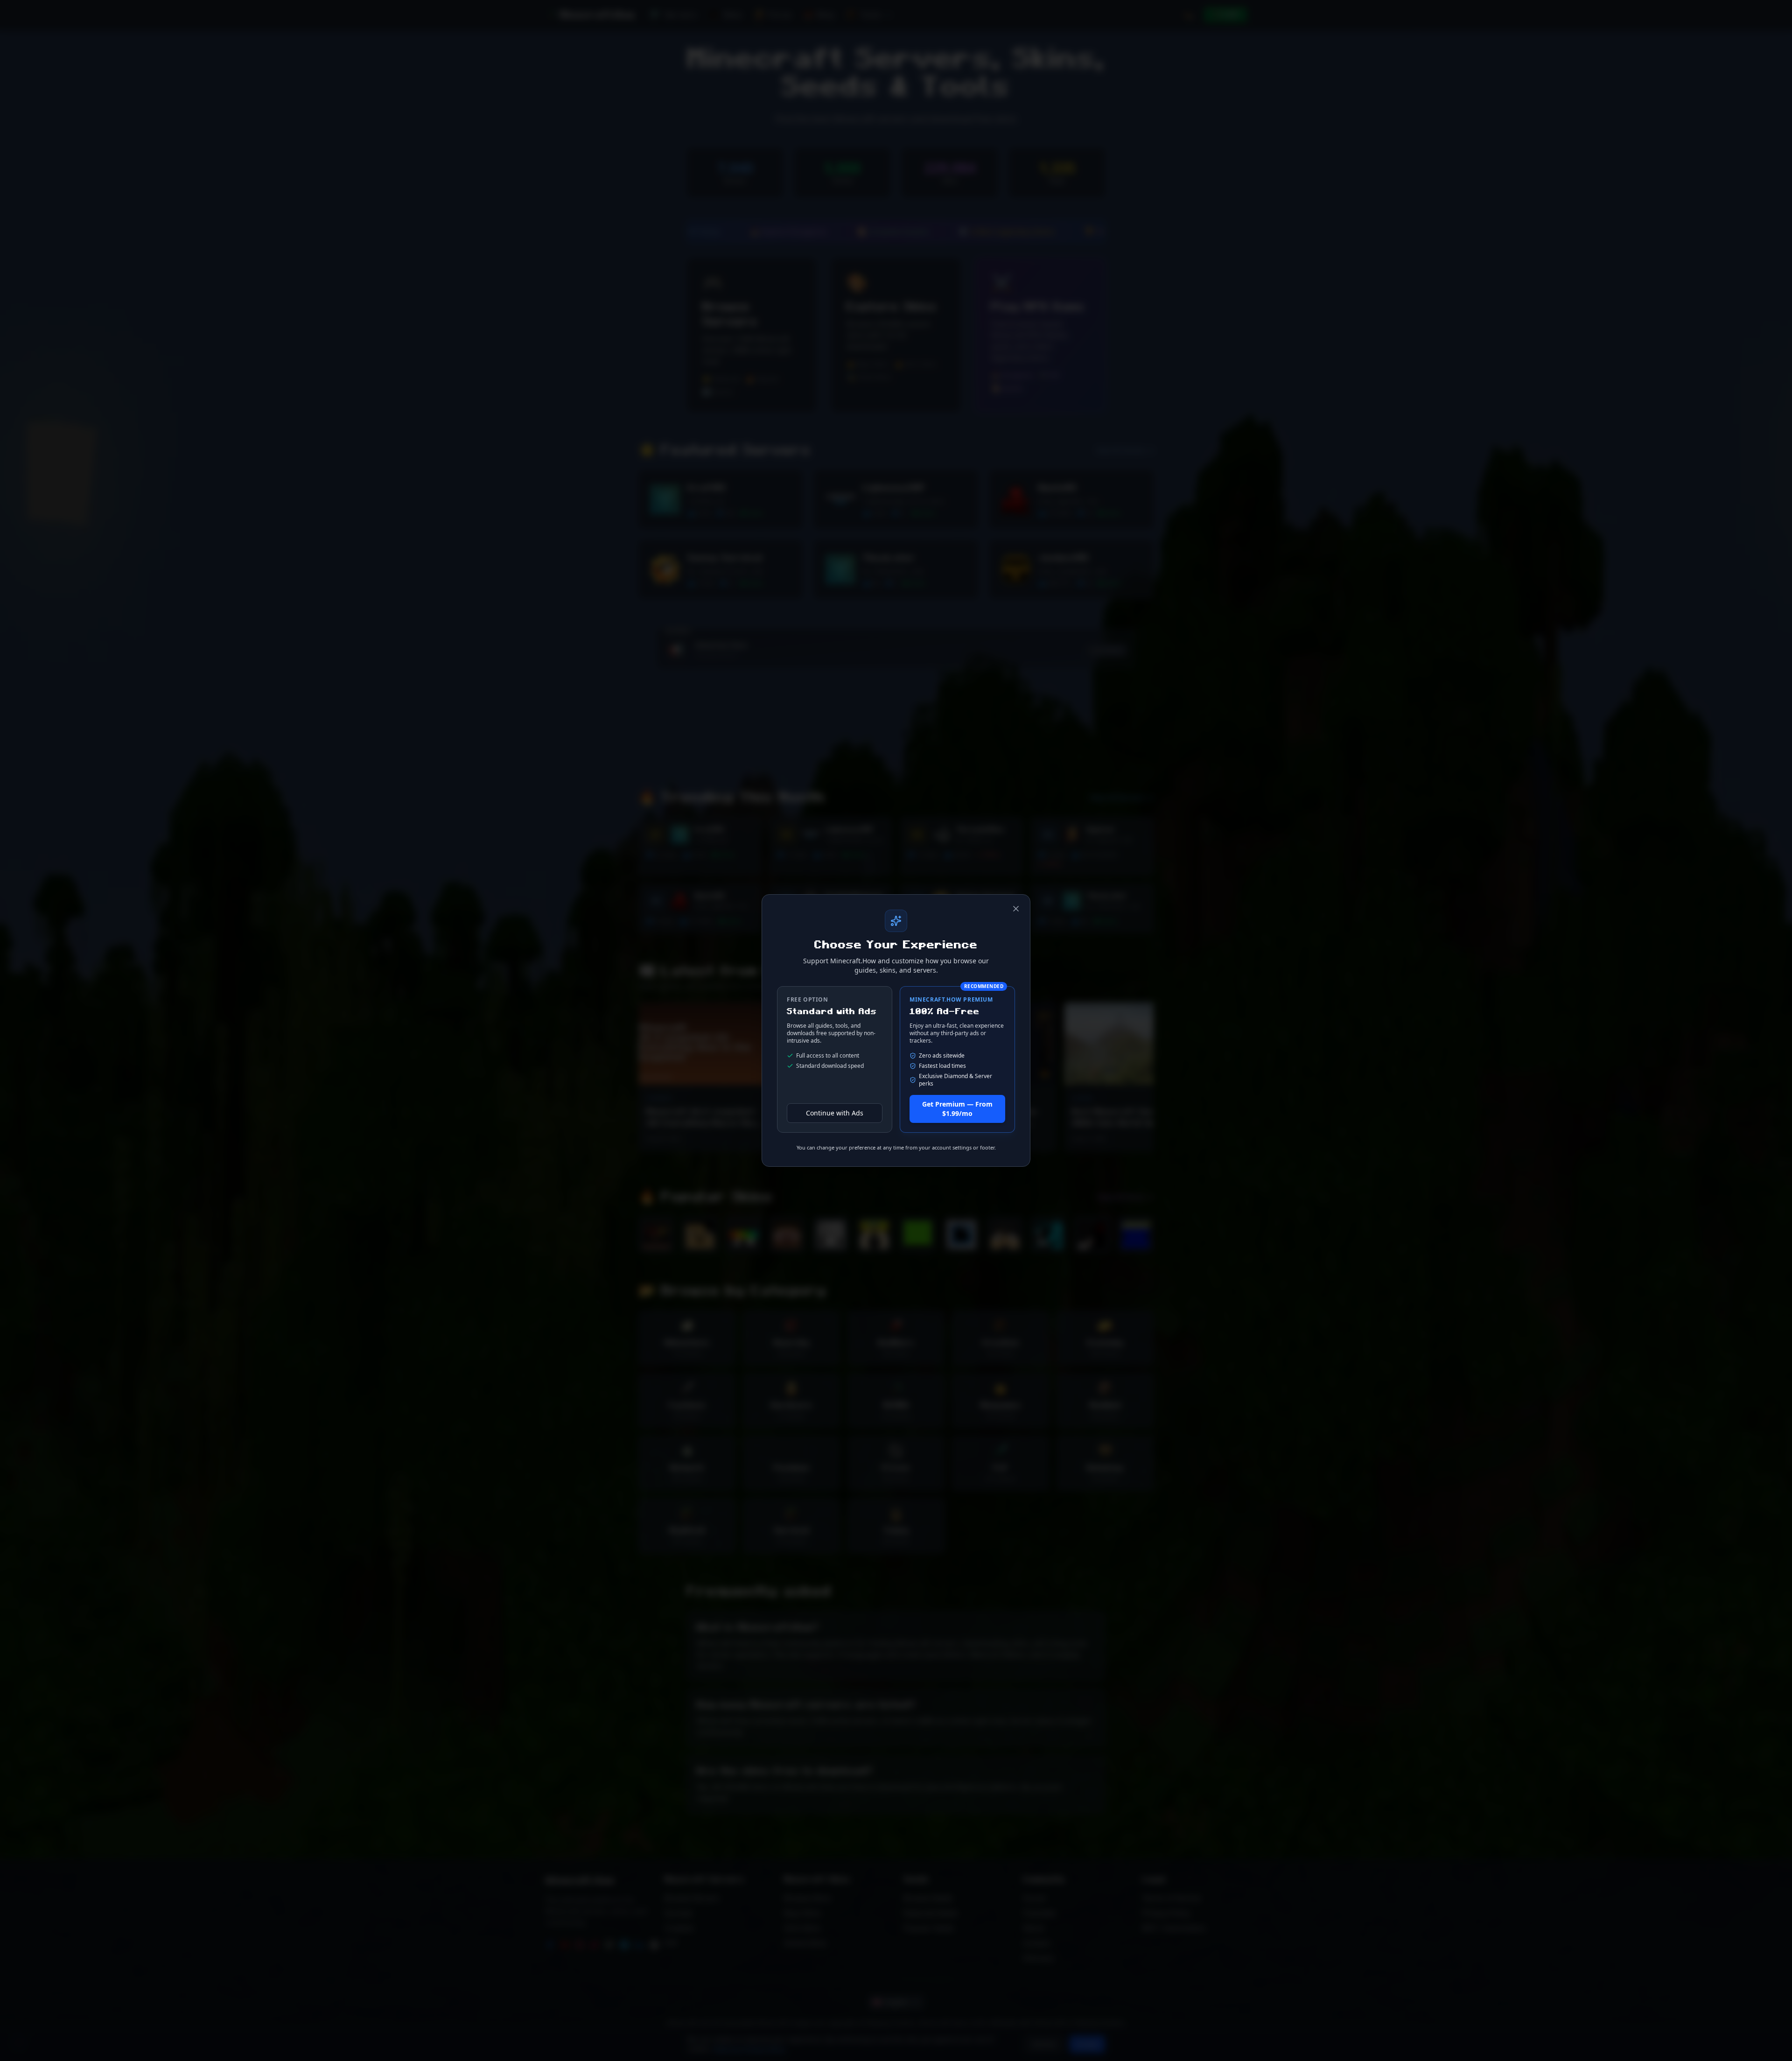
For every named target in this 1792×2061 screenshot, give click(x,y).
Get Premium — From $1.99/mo (957, 1109)
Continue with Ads (835, 1113)
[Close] (1016, 909)
